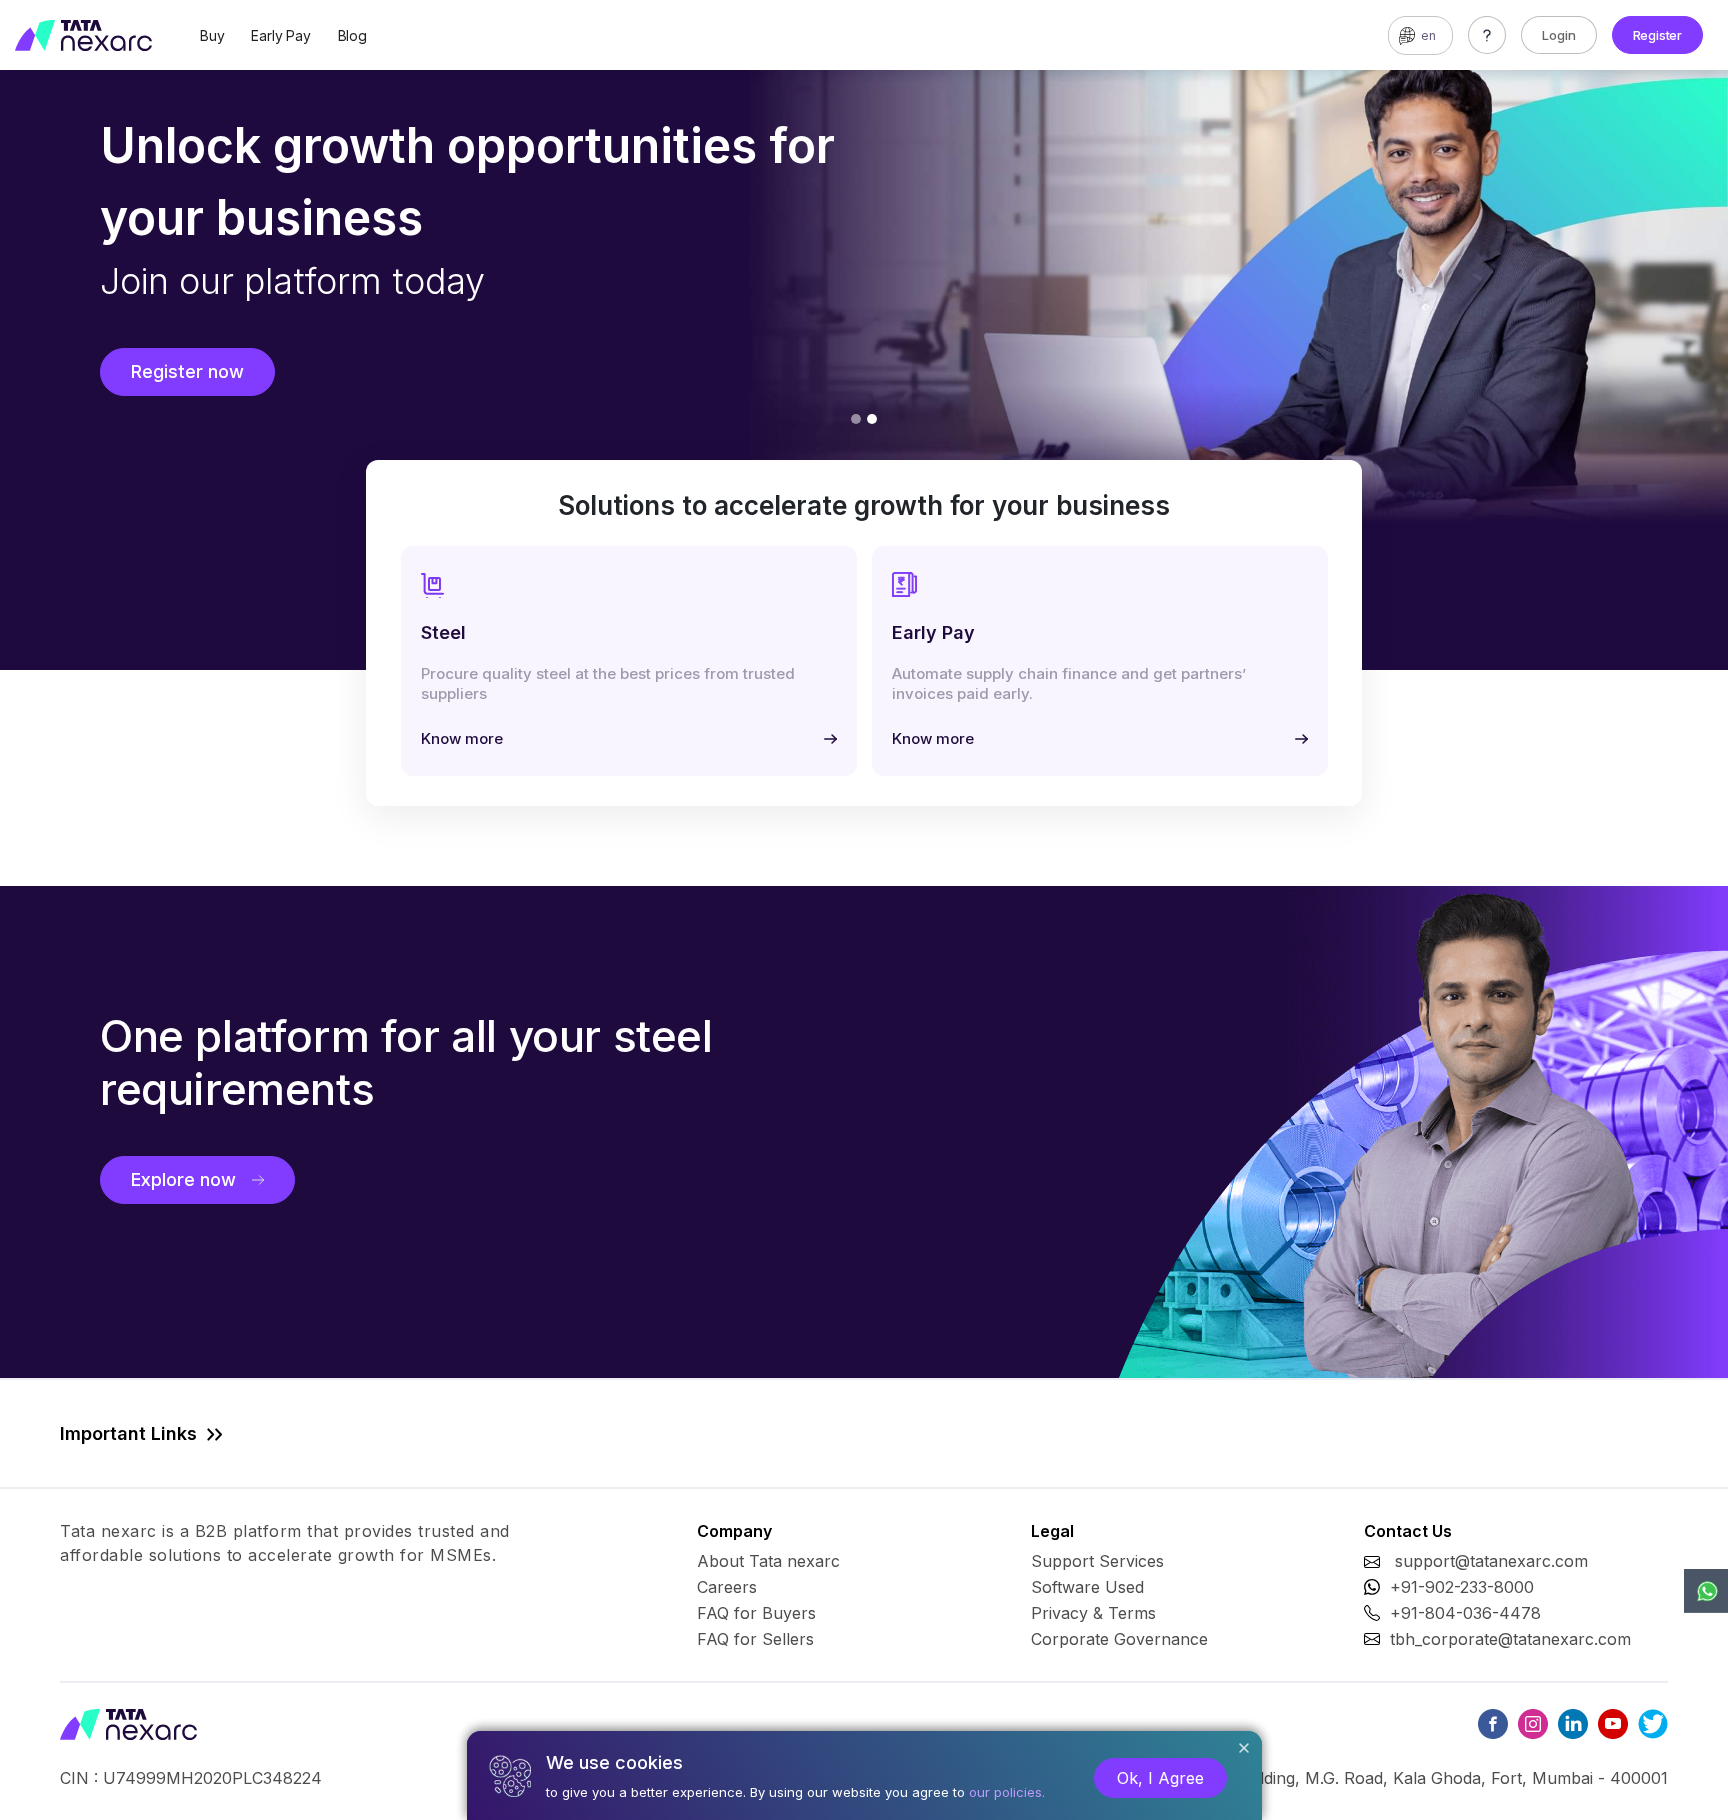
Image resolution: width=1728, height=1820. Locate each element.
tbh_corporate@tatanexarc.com (1510, 1639)
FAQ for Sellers (755, 1639)
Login (1559, 35)
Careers (727, 1587)
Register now (187, 371)
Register (1657, 35)
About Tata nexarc (768, 1561)
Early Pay (280, 35)
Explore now (183, 1179)
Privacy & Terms (1093, 1613)
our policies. (1007, 1792)
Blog (352, 35)
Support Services (1097, 1561)
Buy (212, 35)
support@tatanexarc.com (1491, 1561)
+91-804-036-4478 (1465, 1613)
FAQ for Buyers (756, 1613)
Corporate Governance (1119, 1639)
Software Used (1087, 1587)
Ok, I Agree (1160, 1778)
